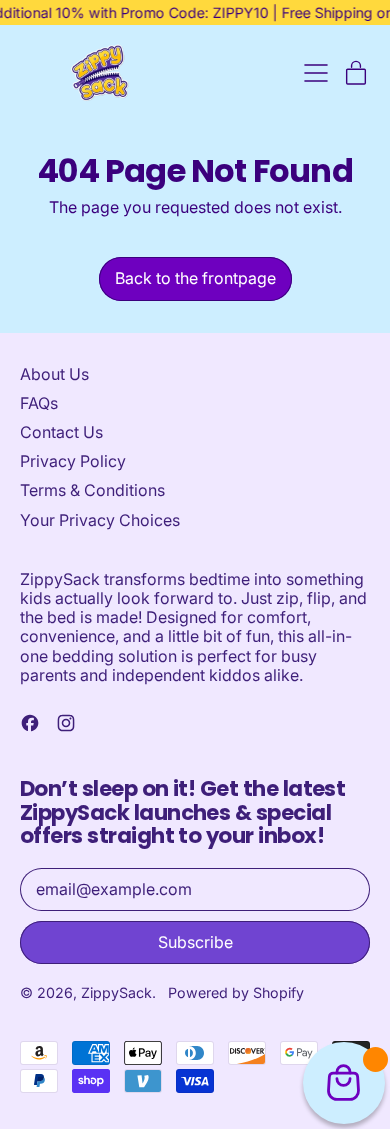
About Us (54, 374)
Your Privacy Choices (100, 520)
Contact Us (61, 432)
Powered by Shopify (236, 992)
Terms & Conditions (92, 490)
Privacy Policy (73, 461)
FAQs (39, 403)
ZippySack (116, 992)
